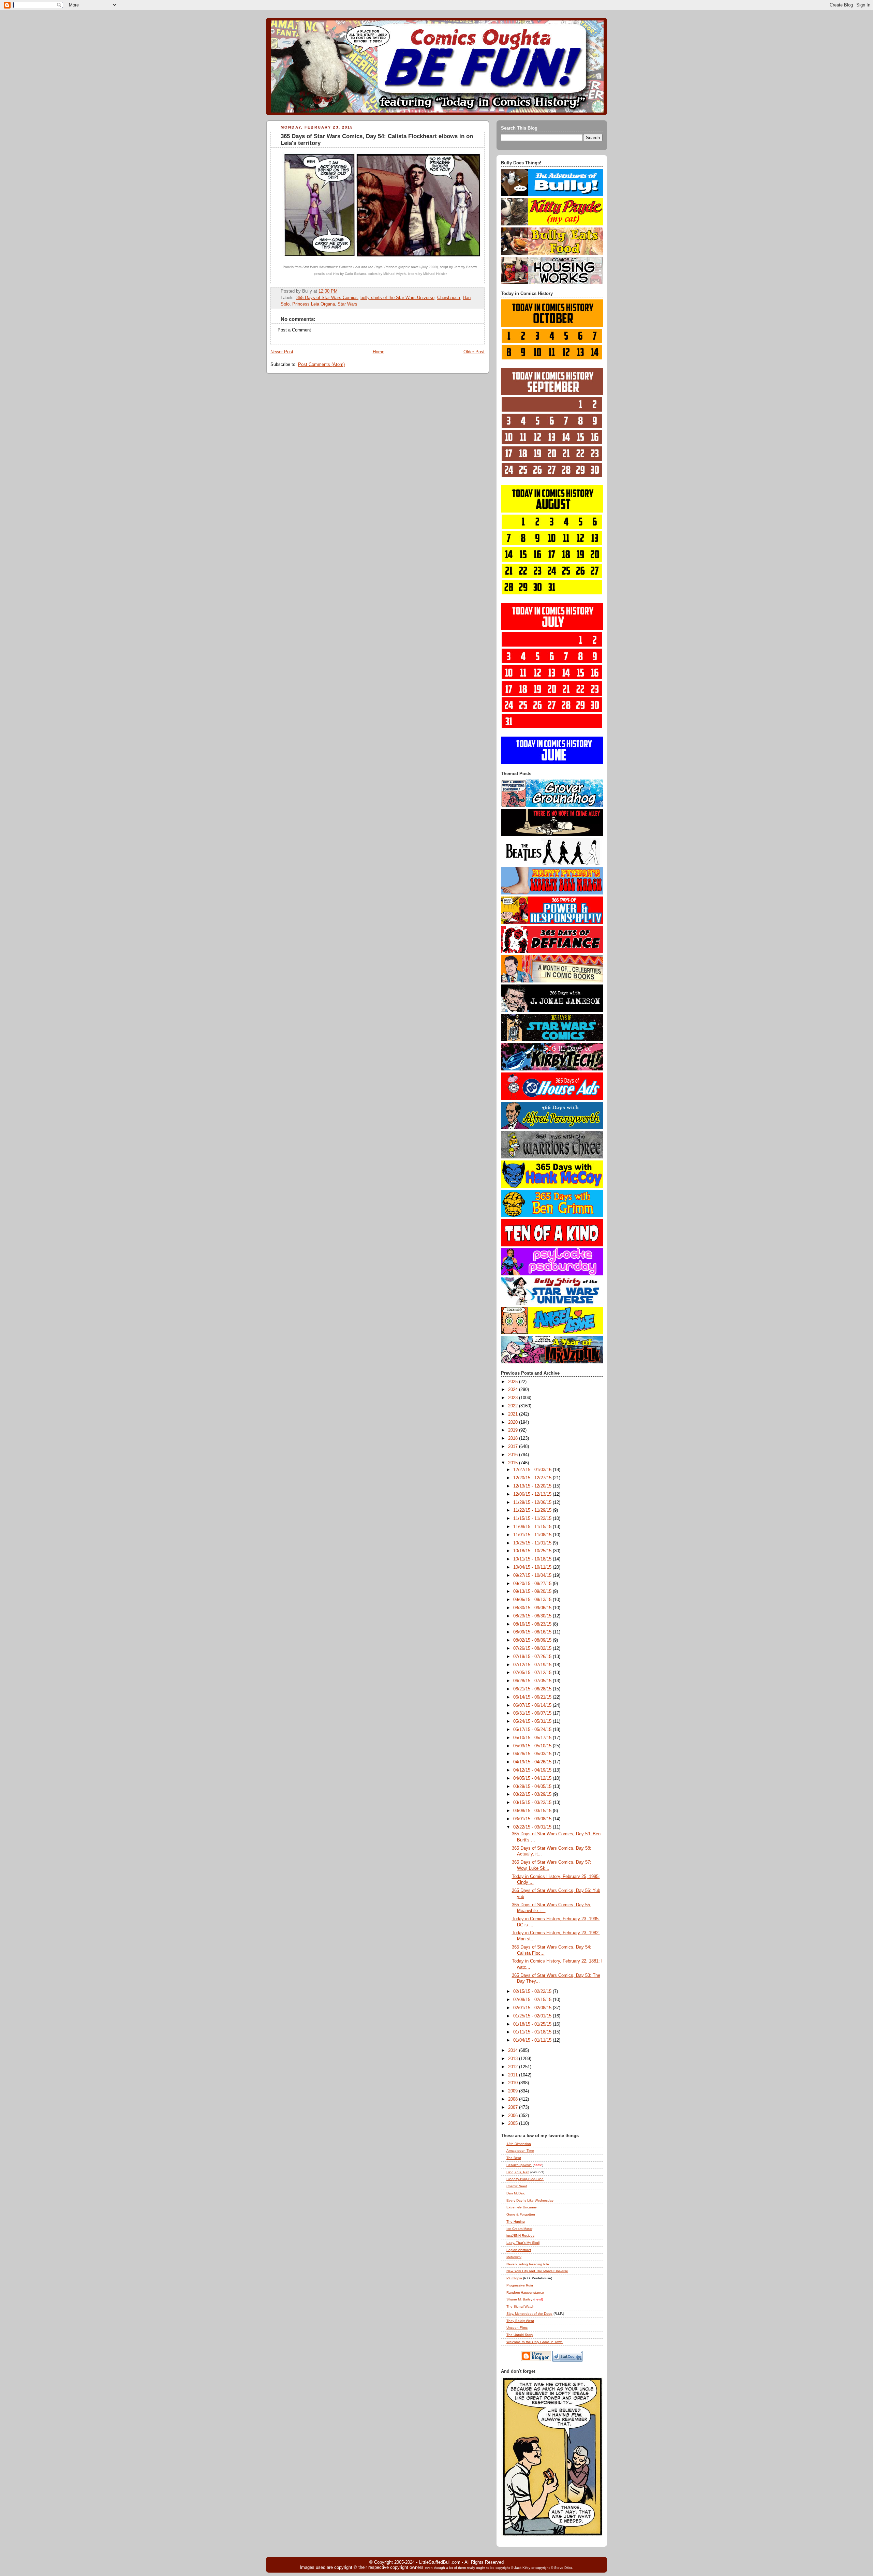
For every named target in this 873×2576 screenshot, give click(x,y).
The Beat (514, 2158)
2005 (514, 2123)
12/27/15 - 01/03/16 (533, 1470)
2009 (514, 2091)
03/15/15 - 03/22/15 (533, 1803)
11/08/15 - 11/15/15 (533, 1527)
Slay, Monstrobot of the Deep (529, 2314)
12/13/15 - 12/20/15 (533, 1486)
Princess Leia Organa (314, 304)
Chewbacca (449, 298)
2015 (514, 1463)
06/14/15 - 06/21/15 (533, 1697)
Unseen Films (517, 2328)
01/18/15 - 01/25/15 (533, 2024)
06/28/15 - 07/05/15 (533, 1681)
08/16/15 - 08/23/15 (533, 1624)
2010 (514, 2083)
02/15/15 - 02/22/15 (533, 1992)
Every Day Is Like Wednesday (530, 2200)
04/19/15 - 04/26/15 (533, 1762)
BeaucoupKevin (519, 2165)
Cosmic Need (517, 2186)
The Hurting (516, 2222)
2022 (514, 1406)
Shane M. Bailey (519, 2299)
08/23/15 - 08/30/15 (533, 1616)
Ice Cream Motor (519, 2229)
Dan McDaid (516, 2193)
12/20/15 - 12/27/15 (533, 1478)
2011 (514, 2075)
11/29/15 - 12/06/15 (533, 1502)
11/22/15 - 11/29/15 (533, 1510)
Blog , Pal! (518, 2172)
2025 (514, 1382)
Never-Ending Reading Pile (528, 2264)
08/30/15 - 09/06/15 (533, 1608)
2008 (514, 2099)
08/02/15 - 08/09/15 (533, 1640)
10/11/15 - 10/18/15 (533, 1559)
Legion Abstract (519, 2250)
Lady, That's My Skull (523, 2243)
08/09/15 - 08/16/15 (533, 1632)
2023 (514, 1398)
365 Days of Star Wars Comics (327, 298)
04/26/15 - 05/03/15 (533, 1754)
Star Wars (347, 304)
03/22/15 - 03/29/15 (533, 1794)
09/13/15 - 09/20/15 (533, 1592)
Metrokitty (514, 2257)
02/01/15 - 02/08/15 (533, 2008)
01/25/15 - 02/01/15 (533, 2016)
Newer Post (282, 352)
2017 (514, 1447)
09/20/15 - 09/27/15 (533, 1584)
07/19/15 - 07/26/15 (533, 1657)
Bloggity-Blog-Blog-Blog (525, 2179)
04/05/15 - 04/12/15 (533, 1778)
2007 (514, 2107)
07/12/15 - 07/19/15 (533, 1665)
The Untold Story (520, 2335)
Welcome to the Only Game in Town (535, 2342)
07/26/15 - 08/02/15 (533, 1648)
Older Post (474, 352)
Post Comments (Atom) (321, 365)
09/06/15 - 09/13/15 (533, 1600)
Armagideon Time (520, 2151)
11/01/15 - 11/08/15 (533, 1535)
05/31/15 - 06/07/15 (533, 1713)
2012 (514, 2067)
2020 (514, 1422)
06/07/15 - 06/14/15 (533, 1705)
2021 (514, 1414)
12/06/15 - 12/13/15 (533, 1494)
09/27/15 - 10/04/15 (533, 1575)
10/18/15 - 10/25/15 (533, 1551)
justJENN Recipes (520, 2236)
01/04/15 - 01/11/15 (533, 2040)
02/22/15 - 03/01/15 (533, 1827)
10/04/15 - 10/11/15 (533, 1567)
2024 (514, 1390)
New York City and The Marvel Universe (537, 2271)
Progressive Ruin (520, 2285)
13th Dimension (519, 2144)
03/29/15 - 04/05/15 (533, 1787)
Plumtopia (514, 2278)
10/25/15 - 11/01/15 (533, 1543)
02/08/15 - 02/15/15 (533, 2000)
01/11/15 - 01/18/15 (533, 2032)
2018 (514, 1438)
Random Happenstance (525, 2292)
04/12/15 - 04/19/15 (533, 1770)
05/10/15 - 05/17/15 (533, 1738)
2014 (514, 2051)
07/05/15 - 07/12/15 (533, 1673)
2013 (514, 2059)
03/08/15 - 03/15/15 (533, 1811)
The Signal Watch (520, 2306)
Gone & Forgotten (521, 2214)
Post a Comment (294, 330)
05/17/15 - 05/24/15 (533, 1730)
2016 (514, 1455)
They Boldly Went (520, 2321)
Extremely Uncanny (522, 2207)
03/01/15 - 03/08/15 (533, 1819)
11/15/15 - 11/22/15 (533, 1519)
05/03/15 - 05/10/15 (533, 1746)
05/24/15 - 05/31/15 (533, 1721)
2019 (514, 1430)
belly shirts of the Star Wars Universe (397, 298)
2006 (514, 2116)
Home (379, 352)
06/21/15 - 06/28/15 (533, 1689)
